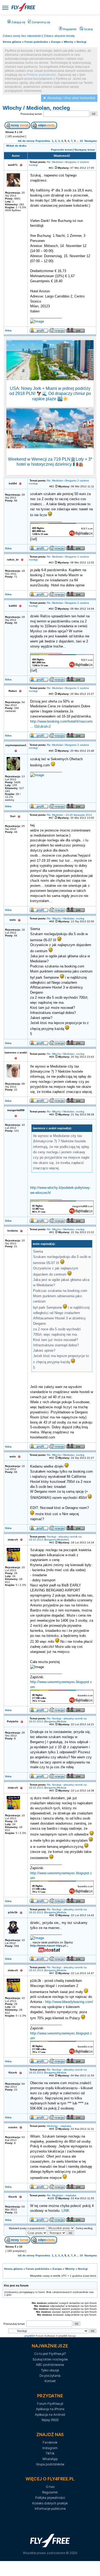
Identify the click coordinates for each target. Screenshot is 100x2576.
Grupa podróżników (50, 2464)
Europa (56, 42)
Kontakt (50, 2381)
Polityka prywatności (50, 2498)
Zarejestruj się (41, 22)
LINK (65, 2211)
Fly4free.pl (23, 7)
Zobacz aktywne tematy (59, 36)
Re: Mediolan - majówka (62, 2195)
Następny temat (85, 150)
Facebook (50, 2442)
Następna (91, 141)
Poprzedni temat (61, 150)
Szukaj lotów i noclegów (50, 2359)
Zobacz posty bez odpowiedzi (22, 36)
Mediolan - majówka (59, 2126)
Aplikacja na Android (50, 2415)
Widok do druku (16, 146)
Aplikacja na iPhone (50, 2409)
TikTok (50, 2453)
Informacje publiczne (50, 2509)
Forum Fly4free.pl (50, 2404)
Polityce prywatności (41, 75)
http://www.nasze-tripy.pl (48, 1946)
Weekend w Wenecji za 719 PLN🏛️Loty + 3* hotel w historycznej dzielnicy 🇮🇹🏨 (50, 462)
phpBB (29, 2336)
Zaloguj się (18, 22)
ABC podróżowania (50, 2365)
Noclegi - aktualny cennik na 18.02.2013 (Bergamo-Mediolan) (55, 1538)
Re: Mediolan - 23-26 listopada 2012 (69, 815)
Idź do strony (26, 141)
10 (81, 141)
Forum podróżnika (36, 42)
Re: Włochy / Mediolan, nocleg (66, 918)
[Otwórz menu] (5, 7)
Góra (8, 330)
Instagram (50, 2448)
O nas (50, 2487)
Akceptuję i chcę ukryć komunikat (71, 98)
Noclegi (81, 42)
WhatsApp (50, 2459)
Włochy (69, 42)
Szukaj (88, 29)
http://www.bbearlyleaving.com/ (69, 2002)
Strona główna (12, 42)
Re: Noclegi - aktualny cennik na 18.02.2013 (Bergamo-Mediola (58, 1720)
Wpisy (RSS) (50, 2420)
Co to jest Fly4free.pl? (50, 2354)
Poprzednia (43, 141)
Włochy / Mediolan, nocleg (36, 108)
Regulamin (69, 29)
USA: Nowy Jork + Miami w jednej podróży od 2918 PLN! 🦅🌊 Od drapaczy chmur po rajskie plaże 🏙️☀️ (50, 393)
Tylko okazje (50, 2370)
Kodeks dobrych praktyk (50, 2503)
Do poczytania (50, 2376)
